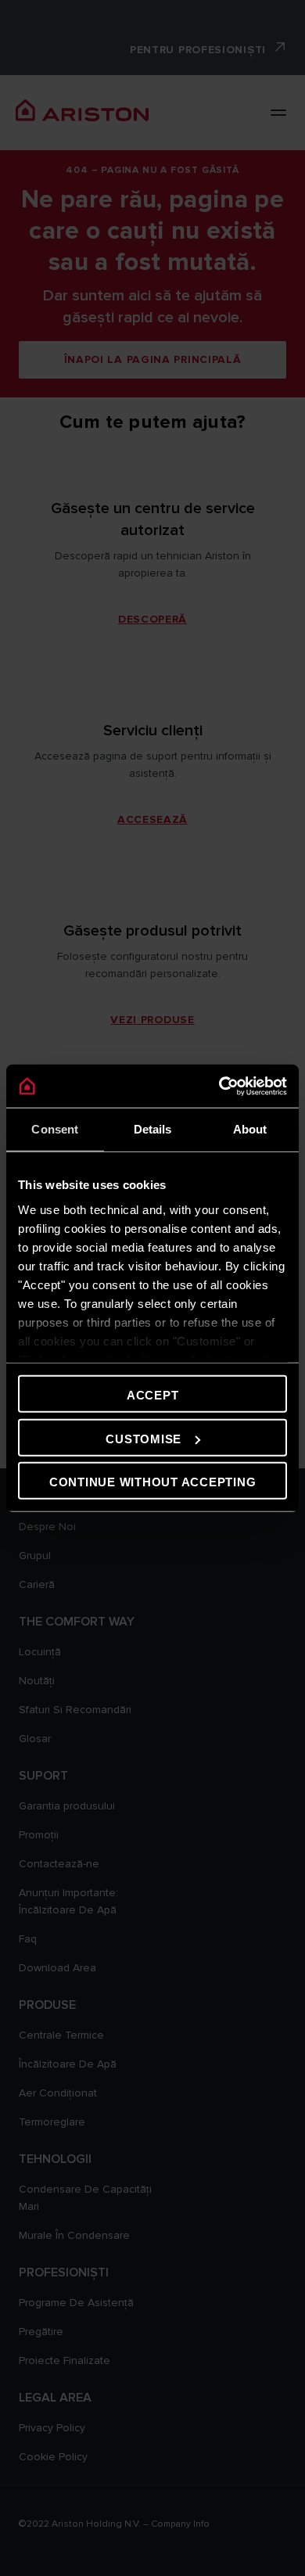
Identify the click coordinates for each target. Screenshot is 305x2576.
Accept (153, 1395)
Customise (144, 1438)
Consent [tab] (55, 1129)
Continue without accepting (153, 1482)
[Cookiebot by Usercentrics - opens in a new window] (219, 1086)
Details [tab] (153, 1129)
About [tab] (250, 1129)
